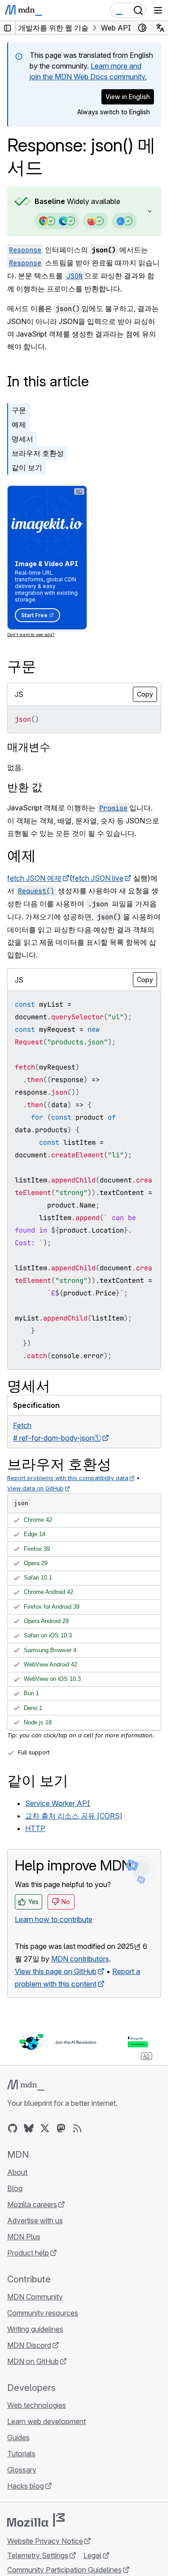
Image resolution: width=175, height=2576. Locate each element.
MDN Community (35, 2297)
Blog (15, 2188)
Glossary (22, 2470)
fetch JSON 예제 (34, 878)
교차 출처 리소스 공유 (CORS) (74, 1816)
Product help (28, 2253)
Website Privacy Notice (45, 2541)
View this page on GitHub (56, 1971)
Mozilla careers (32, 2204)
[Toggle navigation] (158, 10)
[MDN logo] (26, 2085)
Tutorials (21, 2454)
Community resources (43, 2313)
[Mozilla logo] (36, 2520)
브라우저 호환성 (38, 453)
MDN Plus (24, 2237)
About (17, 2172)
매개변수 (29, 747)
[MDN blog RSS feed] (77, 2128)
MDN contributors (80, 1959)
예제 (19, 424)
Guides (18, 2437)
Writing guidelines (35, 2329)
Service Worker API (58, 1803)
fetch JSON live (98, 878)
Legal (92, 2555)
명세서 (22, 439)
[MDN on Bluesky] (29, 2128)
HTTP (35, 1828)
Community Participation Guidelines (64, 2570)
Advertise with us (35, 2221)
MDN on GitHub (33, 2361)
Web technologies (37, 2405)
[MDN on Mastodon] (61, 2128)
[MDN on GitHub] (13, 2128)
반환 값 (25, 787)
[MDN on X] (45, 2128)
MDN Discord (29, 2345)
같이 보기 (27, 468)
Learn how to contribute (54, 1919)
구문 (19, 410)
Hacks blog (26, 2486)
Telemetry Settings (38, 2555)
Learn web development (46, 2421)
